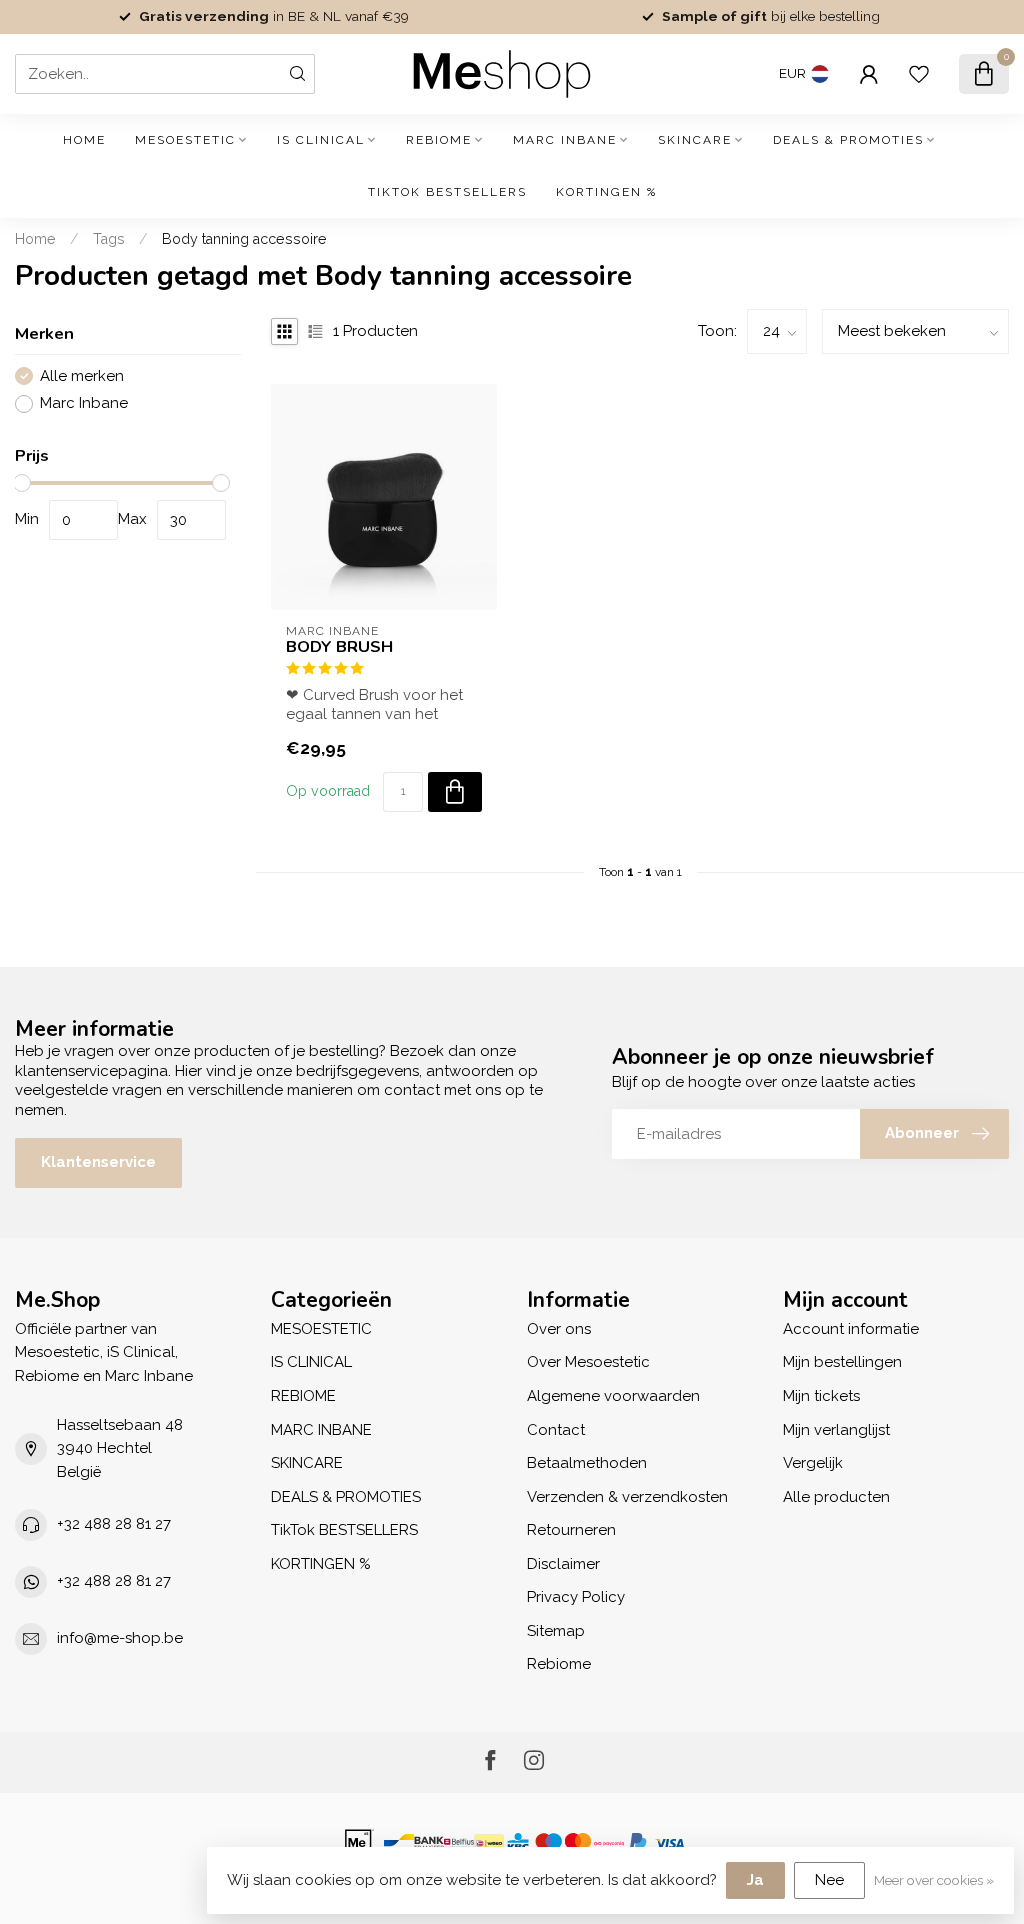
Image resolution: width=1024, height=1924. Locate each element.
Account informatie (851, 1329)
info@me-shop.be (120, 1638)
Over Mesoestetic (588, 1362)
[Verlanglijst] (919, 74)
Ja (755, 1880)
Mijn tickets (821, 1396)
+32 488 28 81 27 (114, 1524)
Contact (556, 1430)
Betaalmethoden (587, 1463)
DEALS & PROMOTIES (848, 140)
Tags (109, 239)
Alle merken (82, 376)
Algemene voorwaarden (613, 1396)
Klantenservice (98, 1162)
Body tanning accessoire (244, 239)
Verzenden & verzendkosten (627, 1497)
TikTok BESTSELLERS (447, 192)
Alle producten (836, 1497)
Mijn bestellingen (842, 1362)
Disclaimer (563, 1564)
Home (84, 140)
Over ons (559, 1329)
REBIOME (439, 140)
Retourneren (571, 1530)
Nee (829, 1880)
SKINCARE (695, 140)
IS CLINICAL (321, 140)
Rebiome (559, 1664)
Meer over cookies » (934, 1880)
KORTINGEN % (606, 192)
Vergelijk (813, 1463)
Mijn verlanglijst (836, 1430)
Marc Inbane (84, 403)
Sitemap (556, 1631)
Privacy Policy (576, 1597)
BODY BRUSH (339, 647)
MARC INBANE (565, 140)
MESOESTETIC (185, 140)
